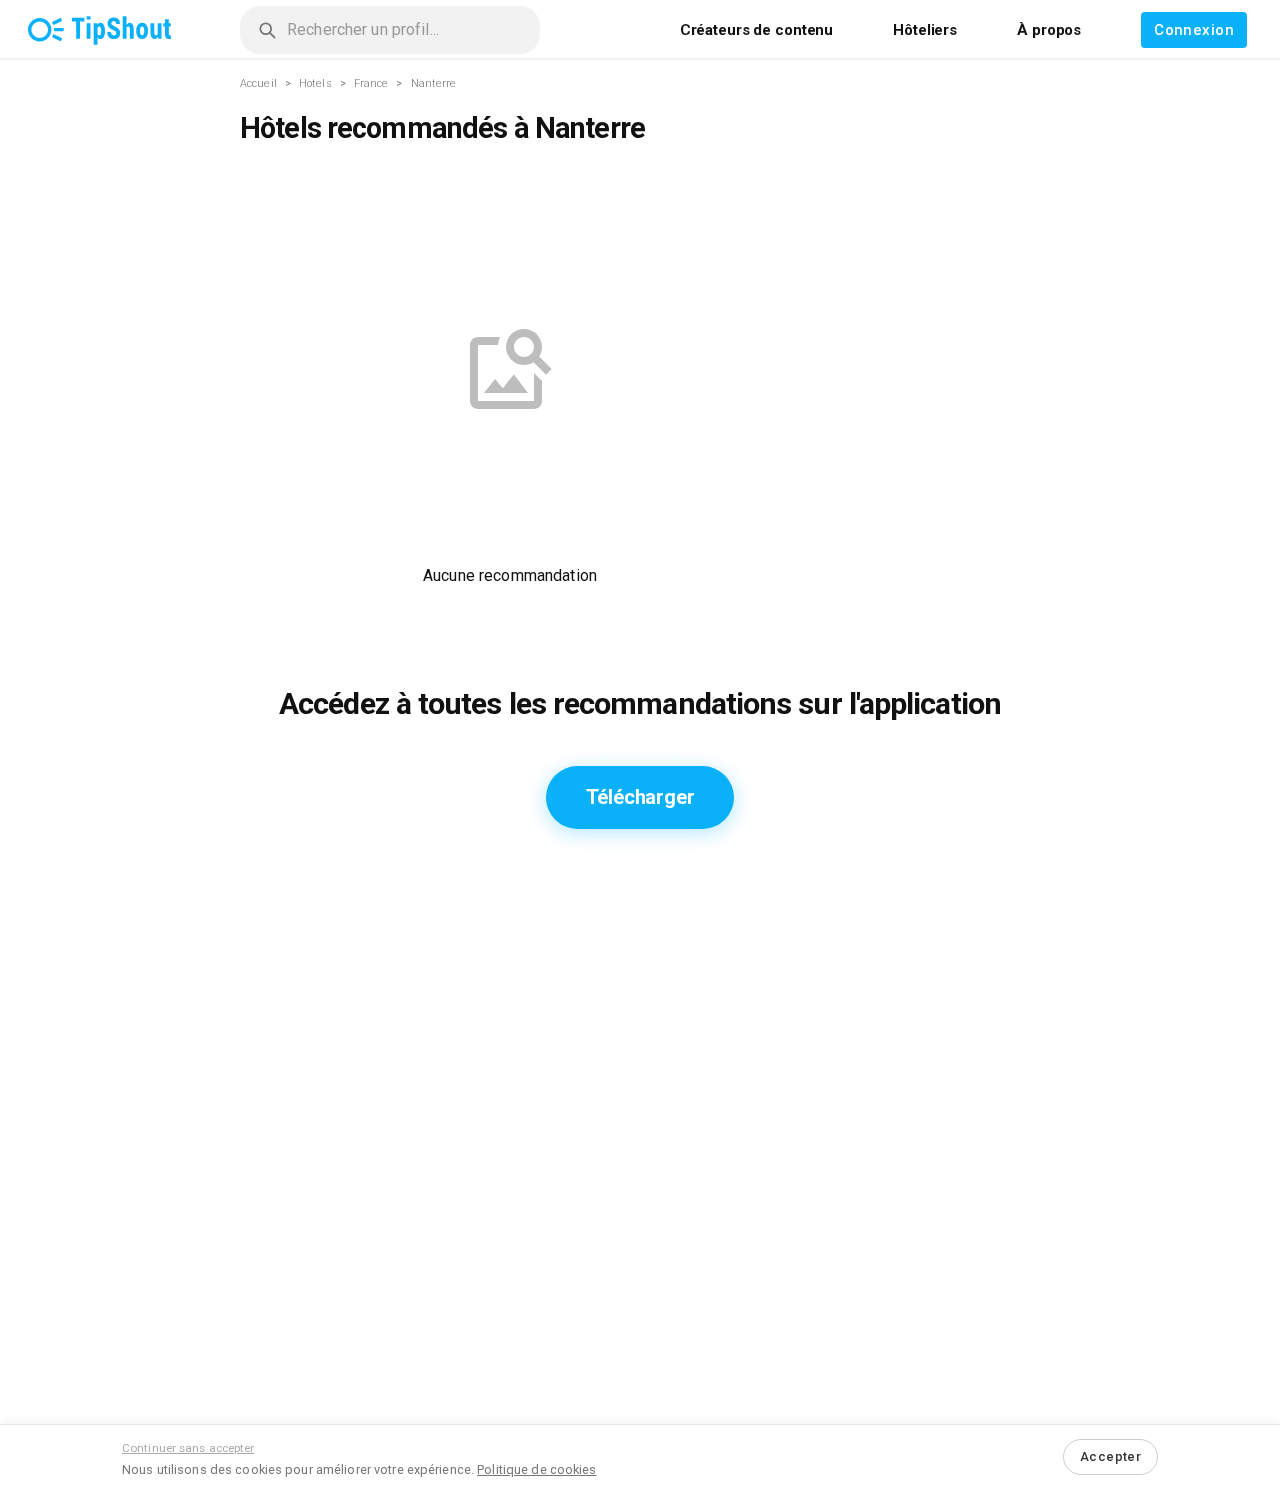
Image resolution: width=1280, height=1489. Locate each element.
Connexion (1194, 30)
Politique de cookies (536, 1469)
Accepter (1110, 1456)
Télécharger (640, 797)
